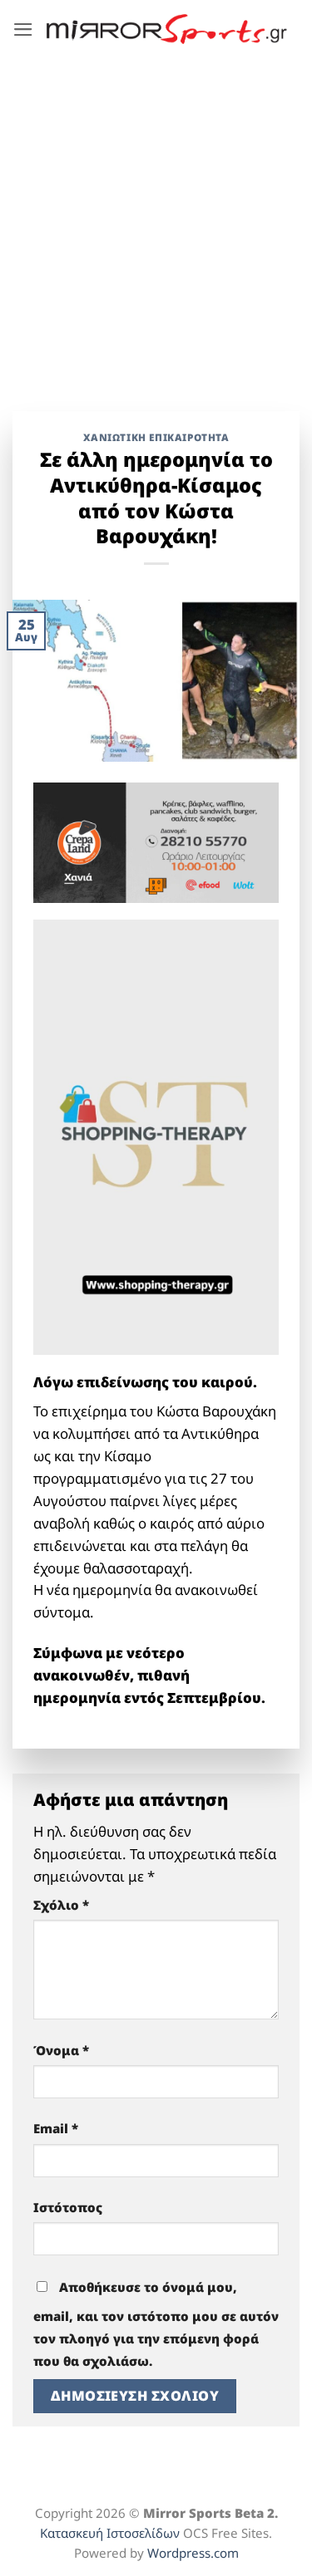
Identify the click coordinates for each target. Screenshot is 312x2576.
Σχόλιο (61, 1905)
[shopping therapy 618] (156, 1136)
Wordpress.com (193, 2553)
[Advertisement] (156, 222)
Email (56, 2128)
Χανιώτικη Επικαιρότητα (156, 437)
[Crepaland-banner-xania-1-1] (156, 841)
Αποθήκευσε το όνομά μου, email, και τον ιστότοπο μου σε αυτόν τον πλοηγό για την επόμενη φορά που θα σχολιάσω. (156, 2324)
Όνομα (61, 2050)
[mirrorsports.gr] (167, 29)
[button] (23, 29)
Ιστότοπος (68, 2207)
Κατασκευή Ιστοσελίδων (110, 2533)
